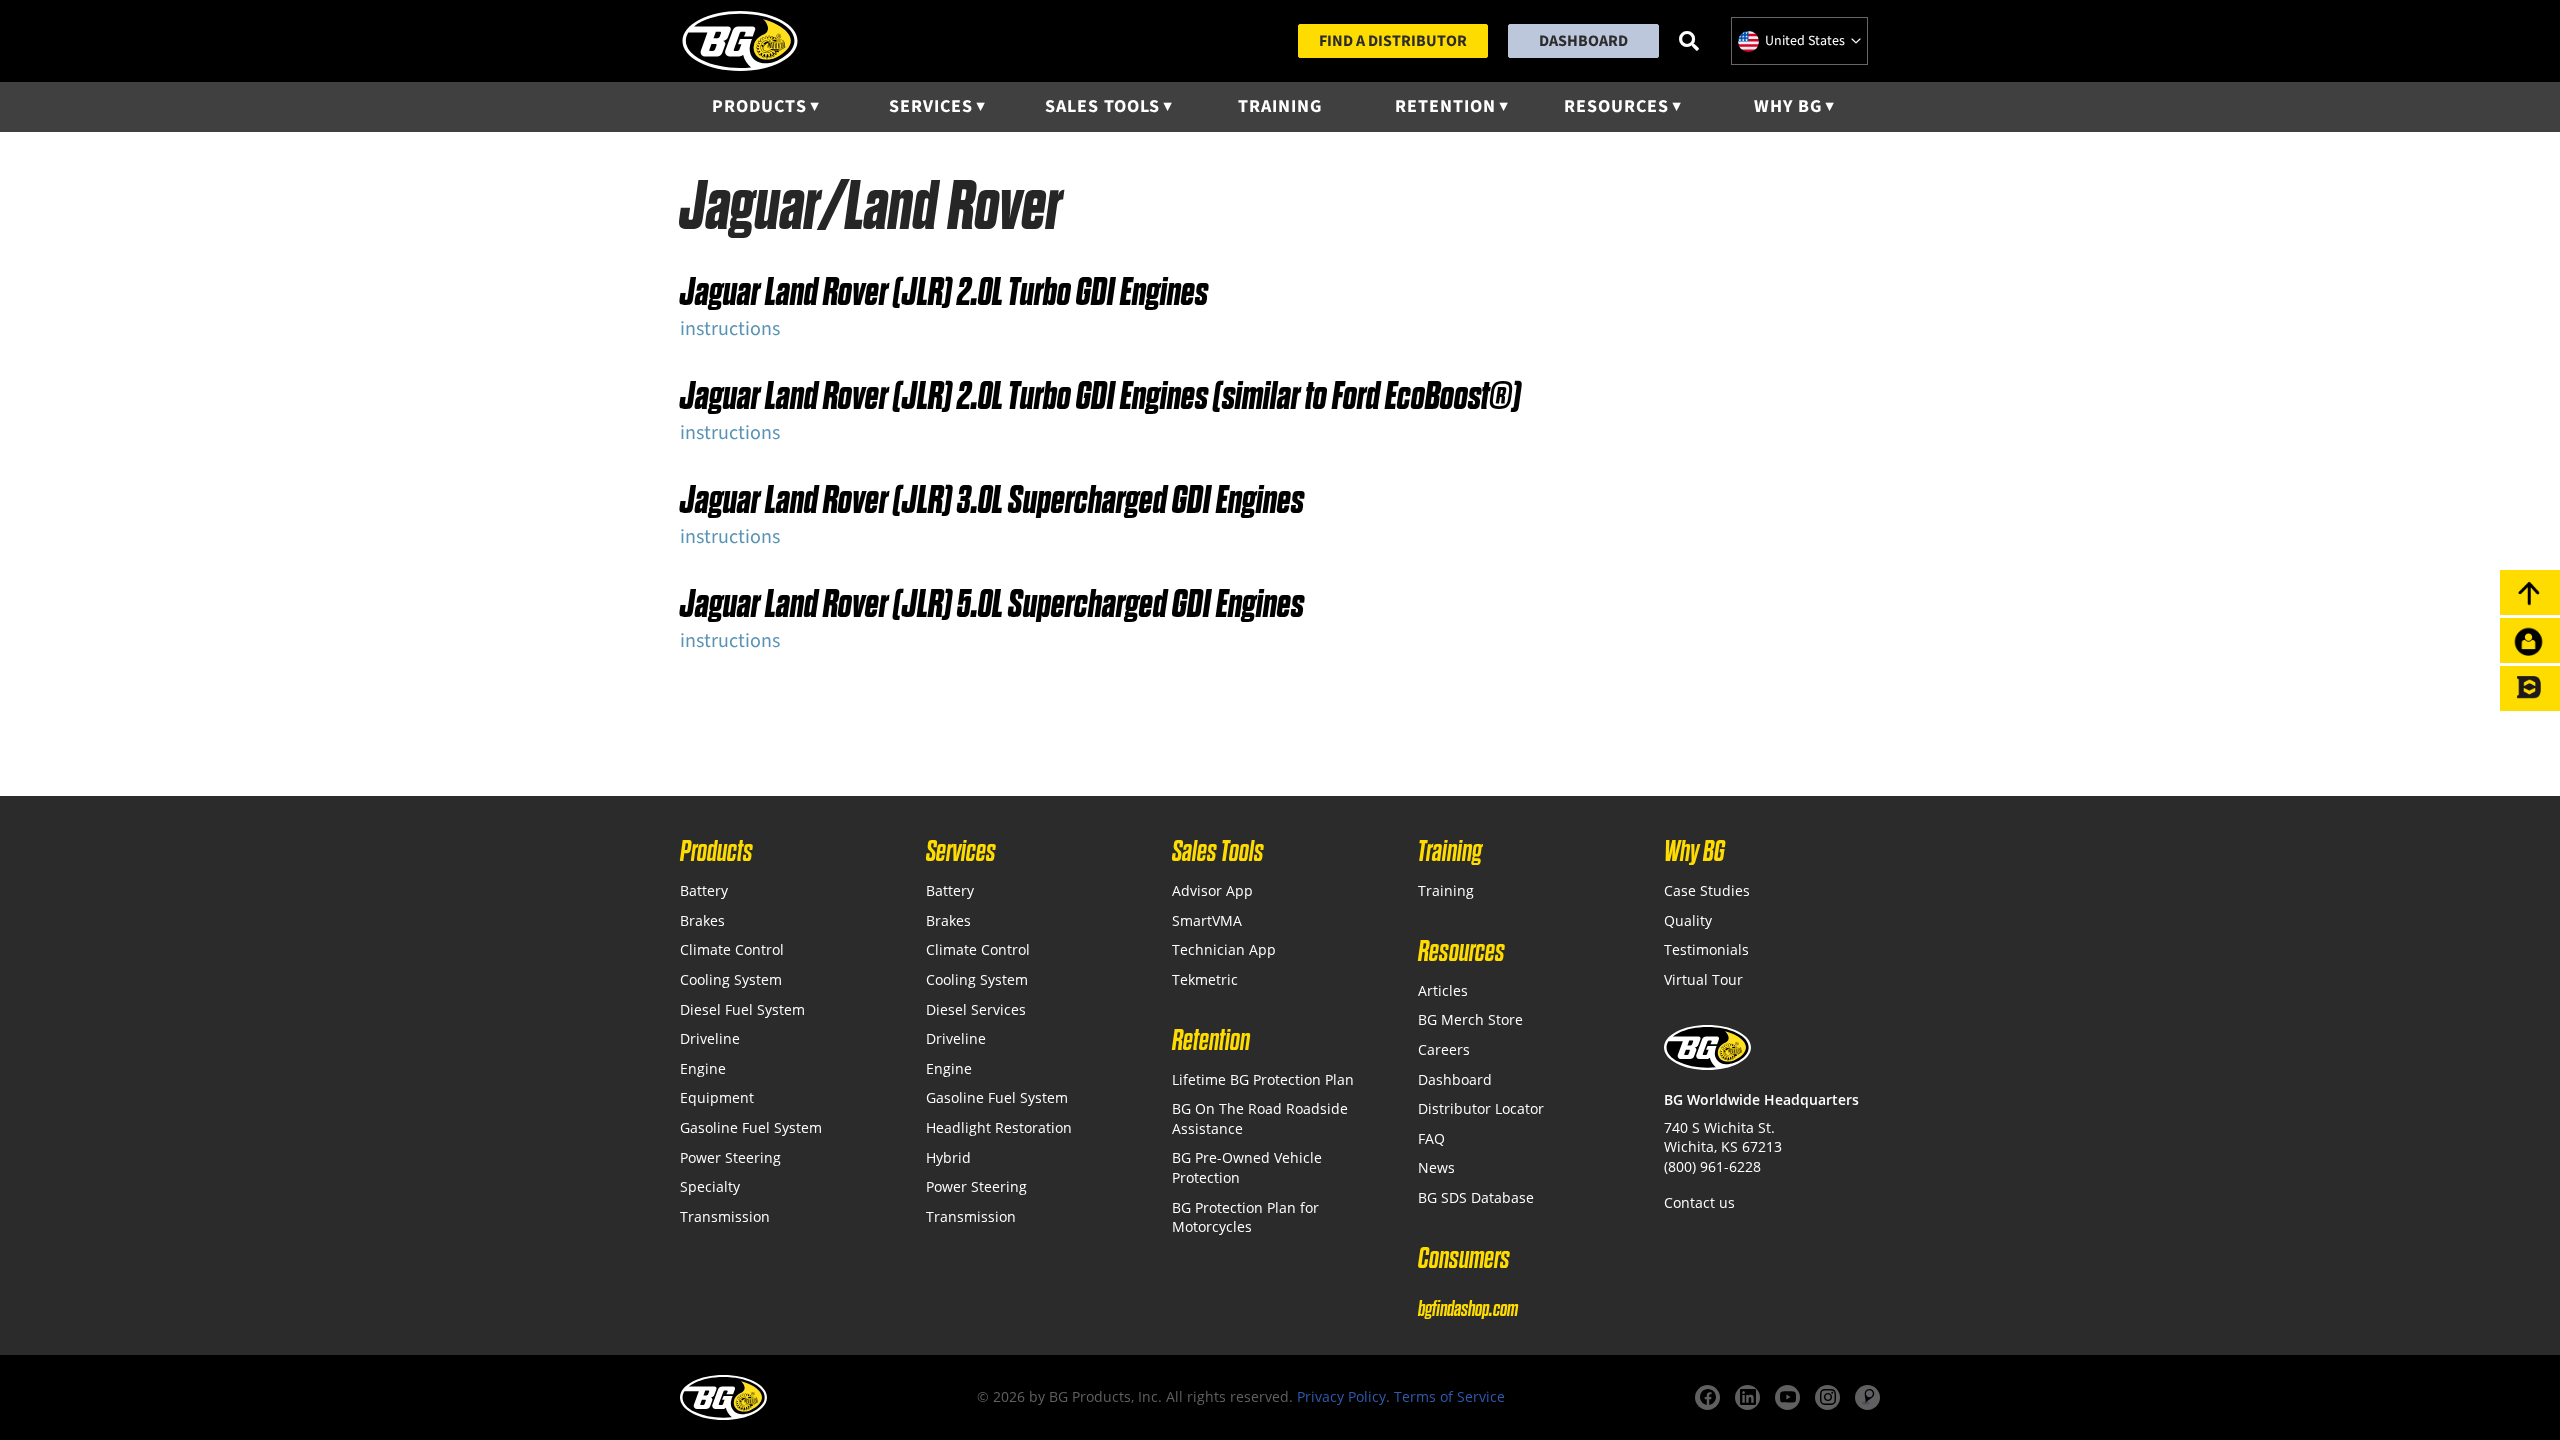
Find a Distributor (1393, 41)
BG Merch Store (1470, 1019)
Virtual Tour (1703, 979)
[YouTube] (1787, 1397)
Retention (1445, 106)
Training (1280, 106)
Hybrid (948, 1157)
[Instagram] (1827, 1397)
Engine (703, 1068)
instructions (730, 329)
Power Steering (730, 1157)
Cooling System (731, 979)
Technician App (1224, 949)
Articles (1443, 990)
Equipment (717, 1097)
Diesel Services (976, 1009)
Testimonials (1706, 949)
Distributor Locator (1481, 1108)
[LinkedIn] (1747, 1397)
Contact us (1699, 1202)
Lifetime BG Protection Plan (1263, 1079)
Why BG (1788, 106)
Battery (704, 890)
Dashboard (1583, 41)
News (1436, 1167)
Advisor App (1212, 890)
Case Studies (1707, 890)
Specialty (710, 1186)
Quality (1688, 920)
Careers (1444, 1049)
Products (759, 106)
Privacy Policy (1341, 1396)
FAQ (1431, 1138)
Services (931, 106)
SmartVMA (1207, 920)
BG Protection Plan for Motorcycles (1245, 1217)
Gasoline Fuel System (751, 1127)
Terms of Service (1449, 1396)
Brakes (702, 920)
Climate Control (732, 949)
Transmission (725, 1216)
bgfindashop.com (1468, 1309)
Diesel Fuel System (742, 1009)
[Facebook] (1707, 1397)
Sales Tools (1102, 106)
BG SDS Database (1476, 1197)
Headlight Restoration (999, 1127)
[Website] (1867, 1397)
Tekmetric (1205, 979)
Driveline (710, 1038)
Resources (1616, 106)
